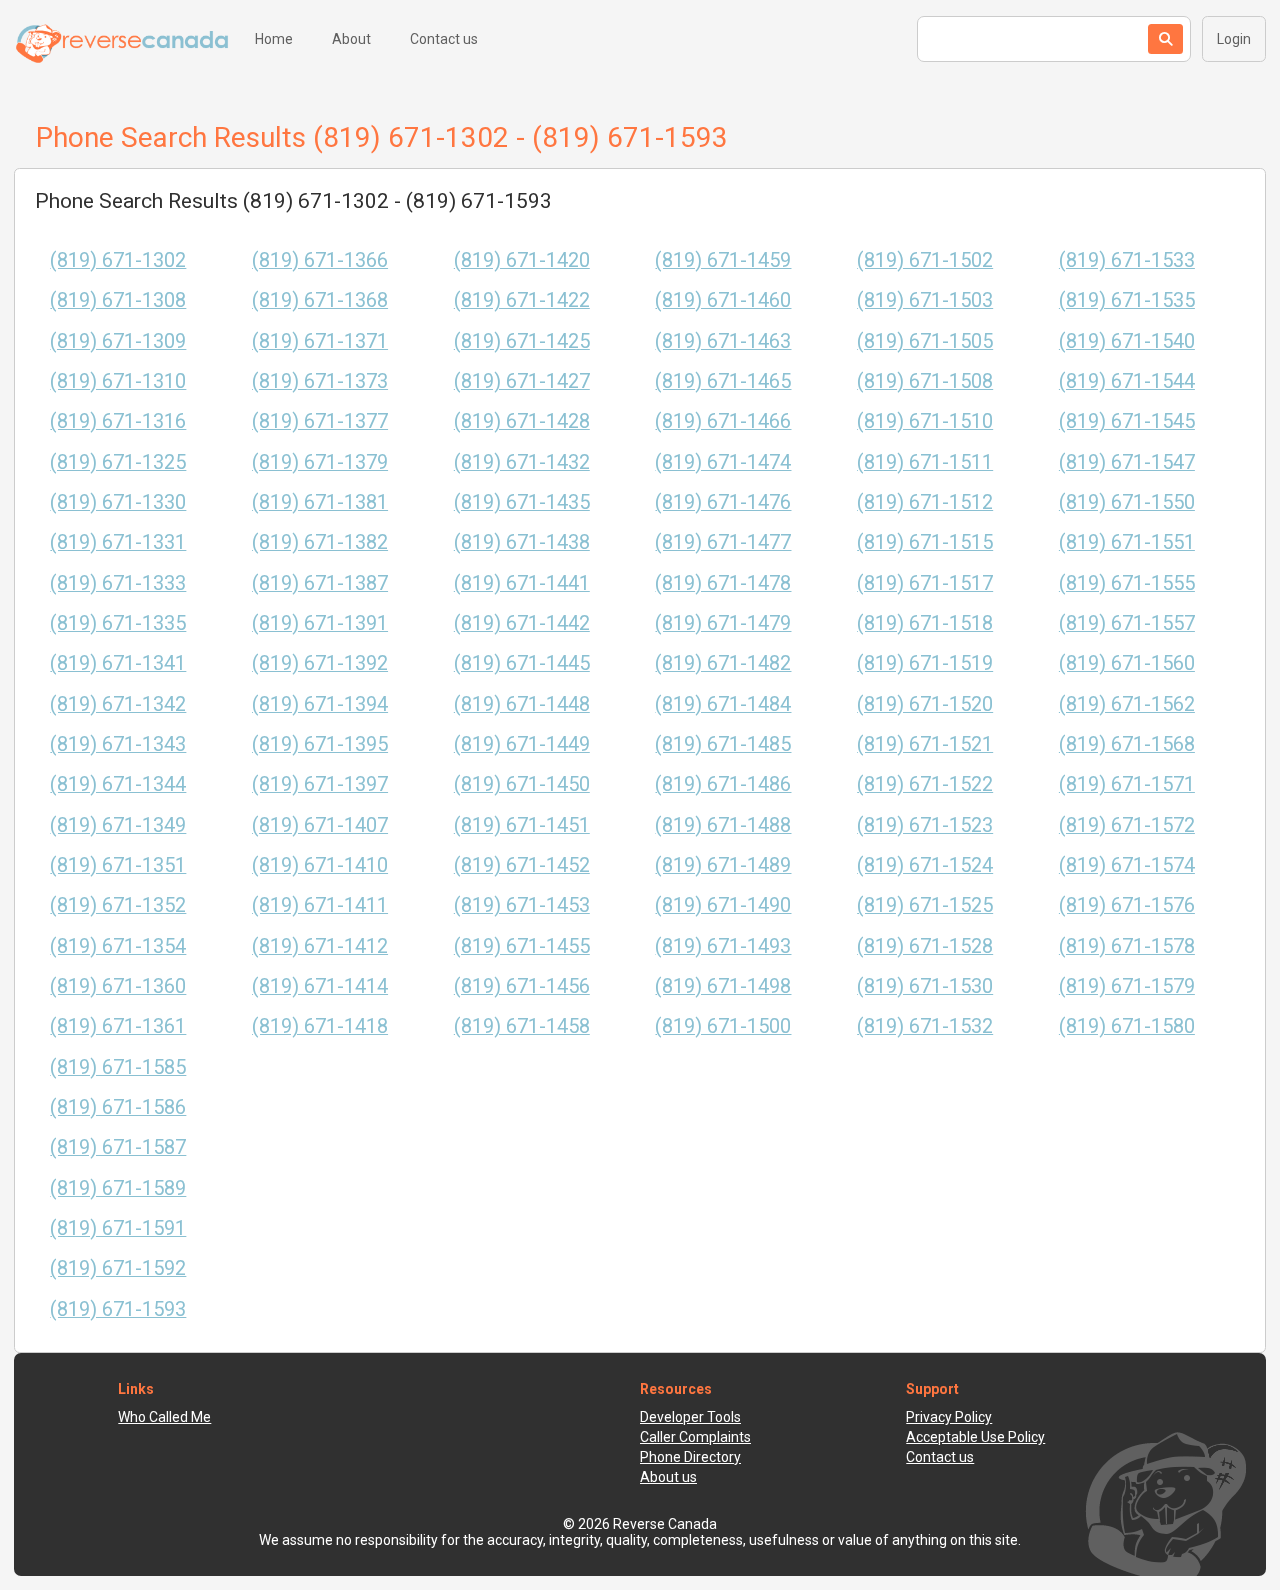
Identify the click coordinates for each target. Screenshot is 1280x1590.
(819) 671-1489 (723, 865)
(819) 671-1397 (320, 784)
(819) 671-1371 (320, 341)
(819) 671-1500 (723, 1026)
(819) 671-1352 (118, 905)
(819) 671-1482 (723, 663)
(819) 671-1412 (320, 946)
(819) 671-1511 (925, 462)
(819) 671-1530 (925, 986)
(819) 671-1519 (925, 663)
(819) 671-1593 (118, 1309)
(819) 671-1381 (320, 502)
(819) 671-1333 (118, 583)
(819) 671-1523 (925, 825)
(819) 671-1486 (723, 784)
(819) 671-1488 (723, 825)
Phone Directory (690, 1457)
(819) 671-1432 (522, 462)
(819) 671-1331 (118, 542)
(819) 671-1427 (522, 381)
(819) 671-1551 (1127, 542)
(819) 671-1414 (320, 986)
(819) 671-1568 (1127, 744)
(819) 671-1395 (320, 744)
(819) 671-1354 (118, 946)
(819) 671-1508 (925, 381)
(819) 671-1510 (925, 421)
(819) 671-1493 (723, 946)
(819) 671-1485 (723, 744)
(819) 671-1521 (925, 744)
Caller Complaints (695, 1437)
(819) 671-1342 (118, 704)
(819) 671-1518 (925, 623)
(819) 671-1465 (723, 381)
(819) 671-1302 (118, 260)
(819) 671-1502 (925, 260)
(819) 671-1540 (1127, 341)
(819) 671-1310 (118, 381)
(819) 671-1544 (1127, 381)
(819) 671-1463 (723, 341)
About (351, 39)
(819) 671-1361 (118, 1026)
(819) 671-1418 (320, 1026)
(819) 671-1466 (723, 421)
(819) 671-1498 (723, 986)
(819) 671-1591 (118, 1228)
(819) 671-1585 (118, 1067)
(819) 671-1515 (925, 542)
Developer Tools (690, 1417)
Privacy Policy (949, 1417)
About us (668, 1477)
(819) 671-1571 (1127, 784)
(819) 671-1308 (118, 300)
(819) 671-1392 (320, 663)
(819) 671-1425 (522, 341)
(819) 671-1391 (320, 623)
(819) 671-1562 (1127, 704)
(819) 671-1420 (522, 260)
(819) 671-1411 (320, 905)
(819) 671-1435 (522, 502)
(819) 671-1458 (522, 1026)
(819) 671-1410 (320, 865)
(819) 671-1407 (320, 825)
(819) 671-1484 (723, 704)
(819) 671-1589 (118, 1188)
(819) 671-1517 (925, 583)
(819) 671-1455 (522, 946)
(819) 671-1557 (1127, 623)
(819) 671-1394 (320, 704)
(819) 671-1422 (522, 300)
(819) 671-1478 (723, 583)
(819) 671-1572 (1127, 825)
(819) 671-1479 (723, 623)
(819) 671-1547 (1127, 462)
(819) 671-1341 (118, 663)
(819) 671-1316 (118, 421)
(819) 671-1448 (522, 704)
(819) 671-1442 (522, 623)
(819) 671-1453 (522, 905)
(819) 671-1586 (118, 1107)
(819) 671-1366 (320, 260)
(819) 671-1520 (925, 704)
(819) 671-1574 (1127, 865)
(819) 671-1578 (1127, 946)
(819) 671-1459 (723, 260)
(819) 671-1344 (118, 784)
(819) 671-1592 (118, 1268)
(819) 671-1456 (522, 986)
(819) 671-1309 (118, 341)
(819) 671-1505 (925, 341)
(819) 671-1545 (1127, 421)
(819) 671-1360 (118, 986)
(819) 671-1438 (522, 542)
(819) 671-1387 (320, 583)
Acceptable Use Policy (975, 1437)
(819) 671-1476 (723, 502)
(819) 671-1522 (925, 784)
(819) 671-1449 (522, 744)
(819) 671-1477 (723, 542)
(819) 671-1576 (1127, 905)
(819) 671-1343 (118, 744)
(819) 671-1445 (522, 663)
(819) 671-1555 (1127, 583)
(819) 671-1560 (1127, 663)
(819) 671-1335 (118, 623)
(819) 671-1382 (320, 542)
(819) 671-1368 (320, 300)
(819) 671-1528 (925, 946)
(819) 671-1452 (522, 865)
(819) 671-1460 (723, 300)
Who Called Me (164, 1417)
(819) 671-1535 (1127, 300)
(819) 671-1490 (723, 905)
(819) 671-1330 (118, 502)
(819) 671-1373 (320, 381)
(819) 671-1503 (925, 300)
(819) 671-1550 (1127, 502)
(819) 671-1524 (925, 865)
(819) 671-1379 (320, 462)
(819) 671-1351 (118, 865)
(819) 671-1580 (1127, 1026)
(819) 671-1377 (320, 421)
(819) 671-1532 (925, 1026)
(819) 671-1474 (723, 462)
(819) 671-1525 (925, 905)
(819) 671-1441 (522, 583)
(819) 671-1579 (1127, 986)
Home (274, 39)
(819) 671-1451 (522, 825)
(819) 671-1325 (118, 462)
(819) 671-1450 (522, 784)
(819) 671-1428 (522, 421)
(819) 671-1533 (1127, 260)
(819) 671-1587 (118, 1147)
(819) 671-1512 (925, 502)
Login (1234, 39)
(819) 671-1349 (118, 825)
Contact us (444, 39)
